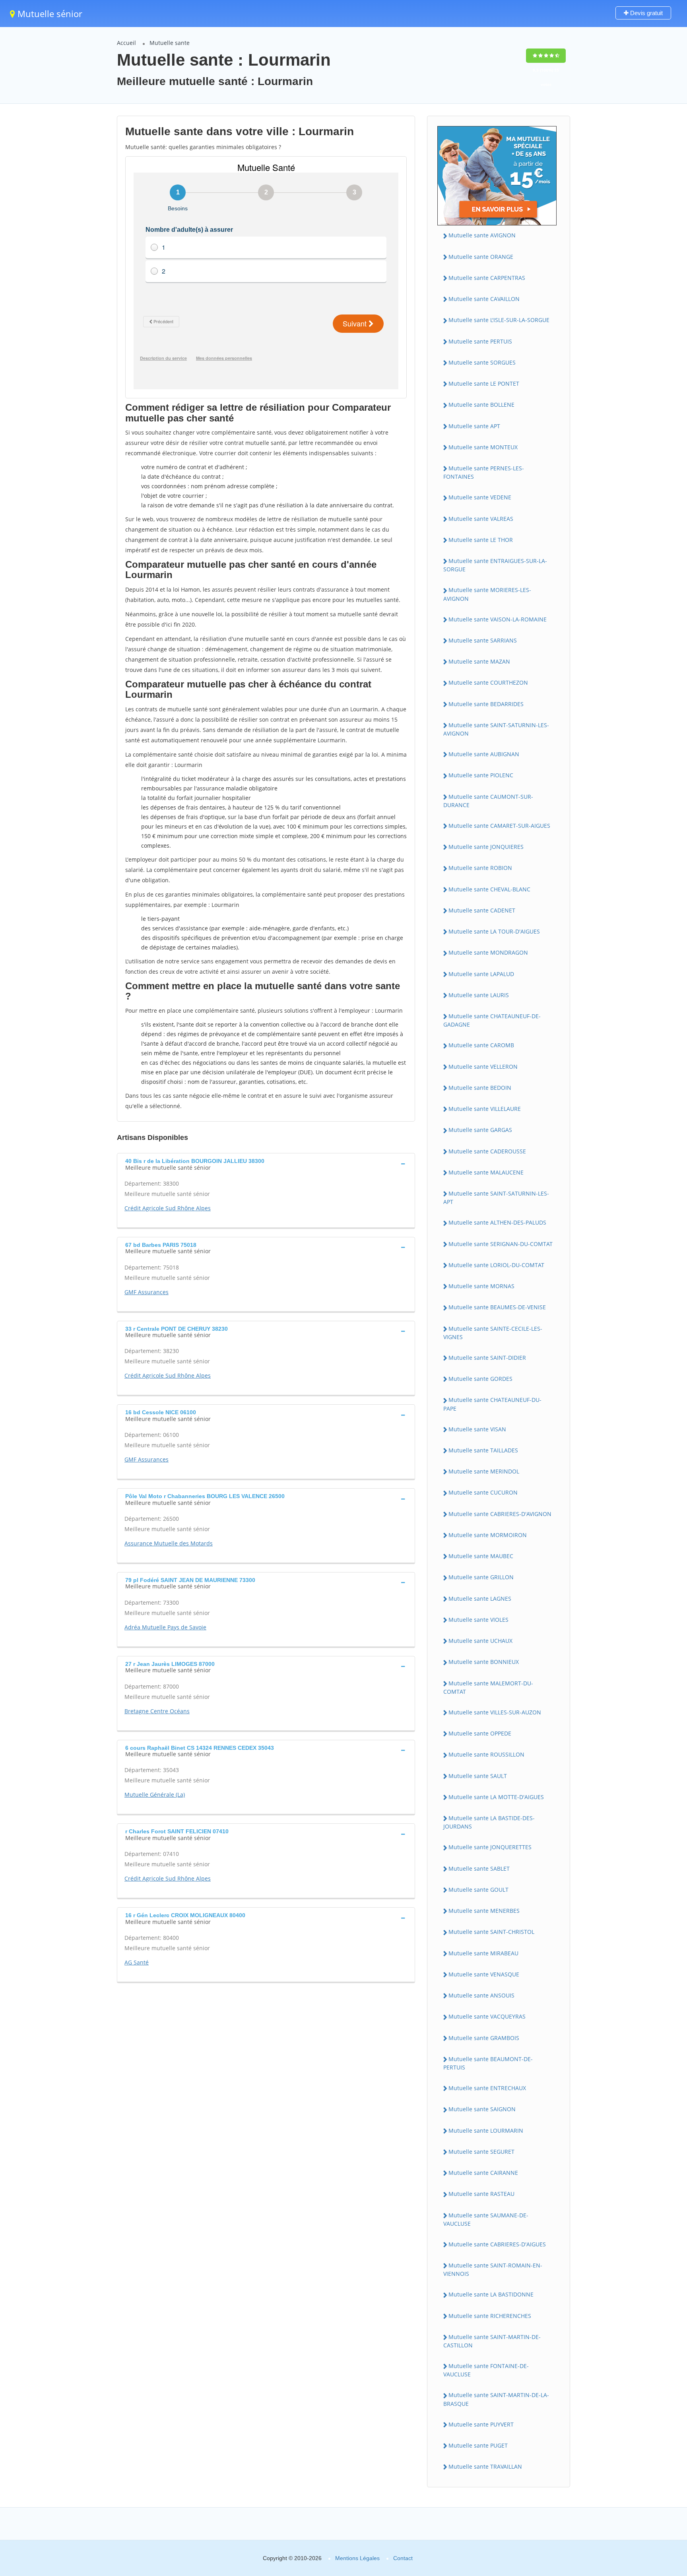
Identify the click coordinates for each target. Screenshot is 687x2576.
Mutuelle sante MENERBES (484, 1911)
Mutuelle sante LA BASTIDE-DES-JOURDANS (489, 1822)
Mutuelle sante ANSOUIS (481, 1995)
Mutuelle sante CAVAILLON (484, 299)
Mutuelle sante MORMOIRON (488, 1535)
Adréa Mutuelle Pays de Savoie (165, 1627)
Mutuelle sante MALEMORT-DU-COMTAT (488, 1687)
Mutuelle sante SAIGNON (482, 2109)
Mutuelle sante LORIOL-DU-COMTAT (496, 1265)
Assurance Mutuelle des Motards (169, 1543)
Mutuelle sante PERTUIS (480, 341)
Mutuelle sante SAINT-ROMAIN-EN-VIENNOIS (493, 2269)
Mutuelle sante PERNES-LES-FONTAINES (484, 472)
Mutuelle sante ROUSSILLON (486, 1754)
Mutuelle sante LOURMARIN (486, 2130)
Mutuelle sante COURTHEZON (488, 682)
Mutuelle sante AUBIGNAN (484, 754)
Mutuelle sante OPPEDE (480, 1733)
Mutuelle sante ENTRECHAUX (487, 2088)
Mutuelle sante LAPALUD (481, 974)
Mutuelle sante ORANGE (481, 257)
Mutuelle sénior (49, 14)
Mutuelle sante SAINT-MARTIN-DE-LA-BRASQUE (496, 2399)
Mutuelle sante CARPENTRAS (487, 278)
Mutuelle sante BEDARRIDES (486, 704)
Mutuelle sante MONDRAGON (488, 952)
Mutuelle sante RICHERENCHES (490, 2316)
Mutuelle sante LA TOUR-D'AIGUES (494, 931)
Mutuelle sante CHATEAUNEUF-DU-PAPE (492, 1404)
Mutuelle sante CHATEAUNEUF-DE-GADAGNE (492, 1020)
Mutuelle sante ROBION (480, 868)
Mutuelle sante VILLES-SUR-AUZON (495, 1712)
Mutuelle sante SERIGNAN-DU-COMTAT (501, 1244)
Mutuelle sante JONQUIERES (486, 847)
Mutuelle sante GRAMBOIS (484, 2038)
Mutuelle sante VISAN (477, 1429)
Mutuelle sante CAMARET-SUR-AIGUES (499, 826)
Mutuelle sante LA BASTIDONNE (491, 2294)
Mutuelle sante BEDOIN (480, 1088)
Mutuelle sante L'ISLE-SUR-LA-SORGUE (499, 320)
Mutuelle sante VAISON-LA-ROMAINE (498, 619)
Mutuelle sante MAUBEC (481, 1556)
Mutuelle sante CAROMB (481, 1045)
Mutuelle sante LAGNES (480, 1599)
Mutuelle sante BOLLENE (481, 405)
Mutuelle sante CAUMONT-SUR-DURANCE (488, 801)
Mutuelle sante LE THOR (481, 540)
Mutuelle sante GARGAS (480, 1130)
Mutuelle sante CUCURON (483, 1492)
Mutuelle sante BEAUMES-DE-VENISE (497, 1307)
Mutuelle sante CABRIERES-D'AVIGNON (500, 1514)
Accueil (126, 43)
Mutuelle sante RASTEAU (481, 2194)
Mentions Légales (357, 2558)
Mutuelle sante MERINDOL (484, 1471)
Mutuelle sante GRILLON (481, 1577)
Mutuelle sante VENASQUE (484, 1974)
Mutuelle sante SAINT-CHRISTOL (491, 1932)
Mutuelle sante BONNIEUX (484, 1662)
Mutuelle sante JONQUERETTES (490, 1847)
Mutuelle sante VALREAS (481, 519)
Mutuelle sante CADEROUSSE (487, 1151)
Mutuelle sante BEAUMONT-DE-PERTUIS (488, 2063)
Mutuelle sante (170, 43)
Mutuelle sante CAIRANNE (483, 2173)
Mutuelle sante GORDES (480, 1379)
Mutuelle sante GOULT (478, 1890)
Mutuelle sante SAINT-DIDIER (487, 1358)
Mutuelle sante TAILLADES (483, 1450)
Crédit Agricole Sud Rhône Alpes (168, 1208)
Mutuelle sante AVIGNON (482, 235)
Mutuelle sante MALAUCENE (486, 1172)
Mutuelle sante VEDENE (480, 497)
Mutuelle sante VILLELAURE (485, 1109)
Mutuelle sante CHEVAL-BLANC (489, 889)
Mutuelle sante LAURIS (479, 995)
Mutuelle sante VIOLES (478, 1620)
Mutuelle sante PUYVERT (481, 2424)
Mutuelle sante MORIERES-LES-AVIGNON (487, 594)
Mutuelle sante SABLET (479, 1868)
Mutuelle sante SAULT (478, 1776)
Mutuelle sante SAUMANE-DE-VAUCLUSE (486, 2219)
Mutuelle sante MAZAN (479, 661)
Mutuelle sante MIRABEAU (483, 1953)
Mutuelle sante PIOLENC (481, 775)
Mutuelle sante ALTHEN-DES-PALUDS (497, 1222)
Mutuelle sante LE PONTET (484, 383)
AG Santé (137, 1962)
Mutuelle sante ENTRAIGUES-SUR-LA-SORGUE (495, 565)
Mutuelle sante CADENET (482, 910)
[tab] (266, 1163)
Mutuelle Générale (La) (155, 1795)
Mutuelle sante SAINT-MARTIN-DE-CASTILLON (492, 2341)
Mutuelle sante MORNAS (481, 1286)
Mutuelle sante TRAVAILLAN (485, 2466)
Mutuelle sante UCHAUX (480, 1641)
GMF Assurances (147, 1292)
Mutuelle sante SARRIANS (483, 640)
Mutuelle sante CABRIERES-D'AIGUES (497, 2244)
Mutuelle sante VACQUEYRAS (487, 2016)
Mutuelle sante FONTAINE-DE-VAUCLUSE (486, 2370)
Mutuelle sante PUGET (478, 2445)
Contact (403, 2558)
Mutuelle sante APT (474, 426)
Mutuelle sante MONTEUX (483, 447)
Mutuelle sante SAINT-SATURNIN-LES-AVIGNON (496, 729)
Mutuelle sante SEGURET (481, 2152)
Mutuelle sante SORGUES (482, 362)
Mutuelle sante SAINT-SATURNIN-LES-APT (496, 1198)
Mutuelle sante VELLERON (483, 1067)
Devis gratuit (646, 13)
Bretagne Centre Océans (157, 1711)
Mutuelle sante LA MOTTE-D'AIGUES (496, 1797)
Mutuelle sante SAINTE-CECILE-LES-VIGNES (493, 1333)
